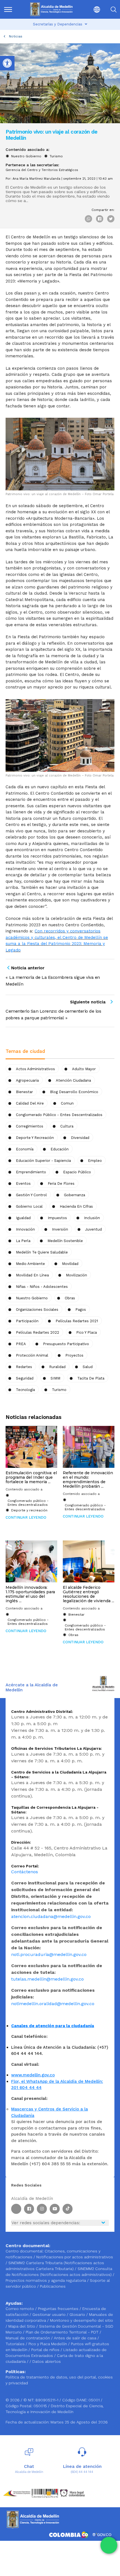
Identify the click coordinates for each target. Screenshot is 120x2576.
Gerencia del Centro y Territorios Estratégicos (42, 170)
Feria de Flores (61, 1183)
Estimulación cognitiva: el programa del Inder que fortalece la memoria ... (31, 1477)
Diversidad (80, 1138)
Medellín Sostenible (65, 1241)
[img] (8, 10)
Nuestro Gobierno (26, 156)
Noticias (16, 36)
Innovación (25, 1229)
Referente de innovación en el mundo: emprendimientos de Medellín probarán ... (88, 1480)
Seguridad (25, 1378)
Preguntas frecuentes (59, 2309)
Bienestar (24, 1092)
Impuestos (57, 1218)
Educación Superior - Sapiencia (43, 1161)
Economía (25, 1149)
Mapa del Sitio (22, 2326)
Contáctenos (25, 1872)
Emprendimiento (31, 1172)
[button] (92, 9)
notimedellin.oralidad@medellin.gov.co (53, 2004)
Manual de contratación (28, 2338)
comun (67, 1103)
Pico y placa (87, 1332)
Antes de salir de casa (76, 2338)
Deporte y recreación (35, 1138)
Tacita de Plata (91, 1378)
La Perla (23, 1241)
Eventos (23, 1183)
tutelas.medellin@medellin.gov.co (47, 1979)
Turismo (56, 156)
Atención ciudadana (73, 1080)
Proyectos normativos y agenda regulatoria (46, 2280)
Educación (60, 1149)
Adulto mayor (84, 1069)
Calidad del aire (30, 1103)
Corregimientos (30, 1126)
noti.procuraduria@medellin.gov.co (49, 1954)
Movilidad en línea (32, 1275)
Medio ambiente (30, 1264)
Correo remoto (20, 2309)
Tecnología (25, 1390)
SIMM (55, 1378)
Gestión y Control (31, 1195)
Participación (27, 1321)
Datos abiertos (47, 2361)
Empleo (95, 1161)
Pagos (81, 1310)
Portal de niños (46, 2350)
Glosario (78, 2314)
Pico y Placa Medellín (48, 2344)
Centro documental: (25, 2251)
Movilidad (70, 1264)
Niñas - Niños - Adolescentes (42, 1287)
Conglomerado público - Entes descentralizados (59, 1115)
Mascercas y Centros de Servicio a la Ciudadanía (50, 2112)
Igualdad (23, 1218)
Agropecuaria (27, 1080)
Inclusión (92, 1218)
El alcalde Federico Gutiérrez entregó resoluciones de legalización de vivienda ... (88, 1594)
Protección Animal (32, 1355)
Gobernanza (75, 1195)
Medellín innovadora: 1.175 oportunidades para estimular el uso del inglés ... (30, 1594)
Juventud (93, 1229)
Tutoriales (16, 2344)
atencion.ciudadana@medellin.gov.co (51, 1916)
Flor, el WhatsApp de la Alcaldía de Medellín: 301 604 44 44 (57, 2085)
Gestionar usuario (50, 2314)
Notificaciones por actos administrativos (75, 2257)
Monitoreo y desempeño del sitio (81, 2320)
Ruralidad (57, 1367)
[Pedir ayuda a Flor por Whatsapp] (109, 2545)
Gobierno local (29, 1206)
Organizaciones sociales (37, 1310)
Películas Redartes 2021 (77, 1321)
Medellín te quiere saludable (42, 1252)
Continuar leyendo (26, 1517)
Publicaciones (53, 2286)
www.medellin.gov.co (33, 2075)
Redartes (24, 1367)
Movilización (76, 1275)
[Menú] (11, 9)
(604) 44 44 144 (82, 2472)
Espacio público (77, 1172)
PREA (21, 1344)
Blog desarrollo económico (74, 1092)
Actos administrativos (35, 1069)
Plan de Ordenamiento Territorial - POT (63, 2332)
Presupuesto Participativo (66, 1344)
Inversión (60, 1229)
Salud (88, 1367)
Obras (73, 1635)
